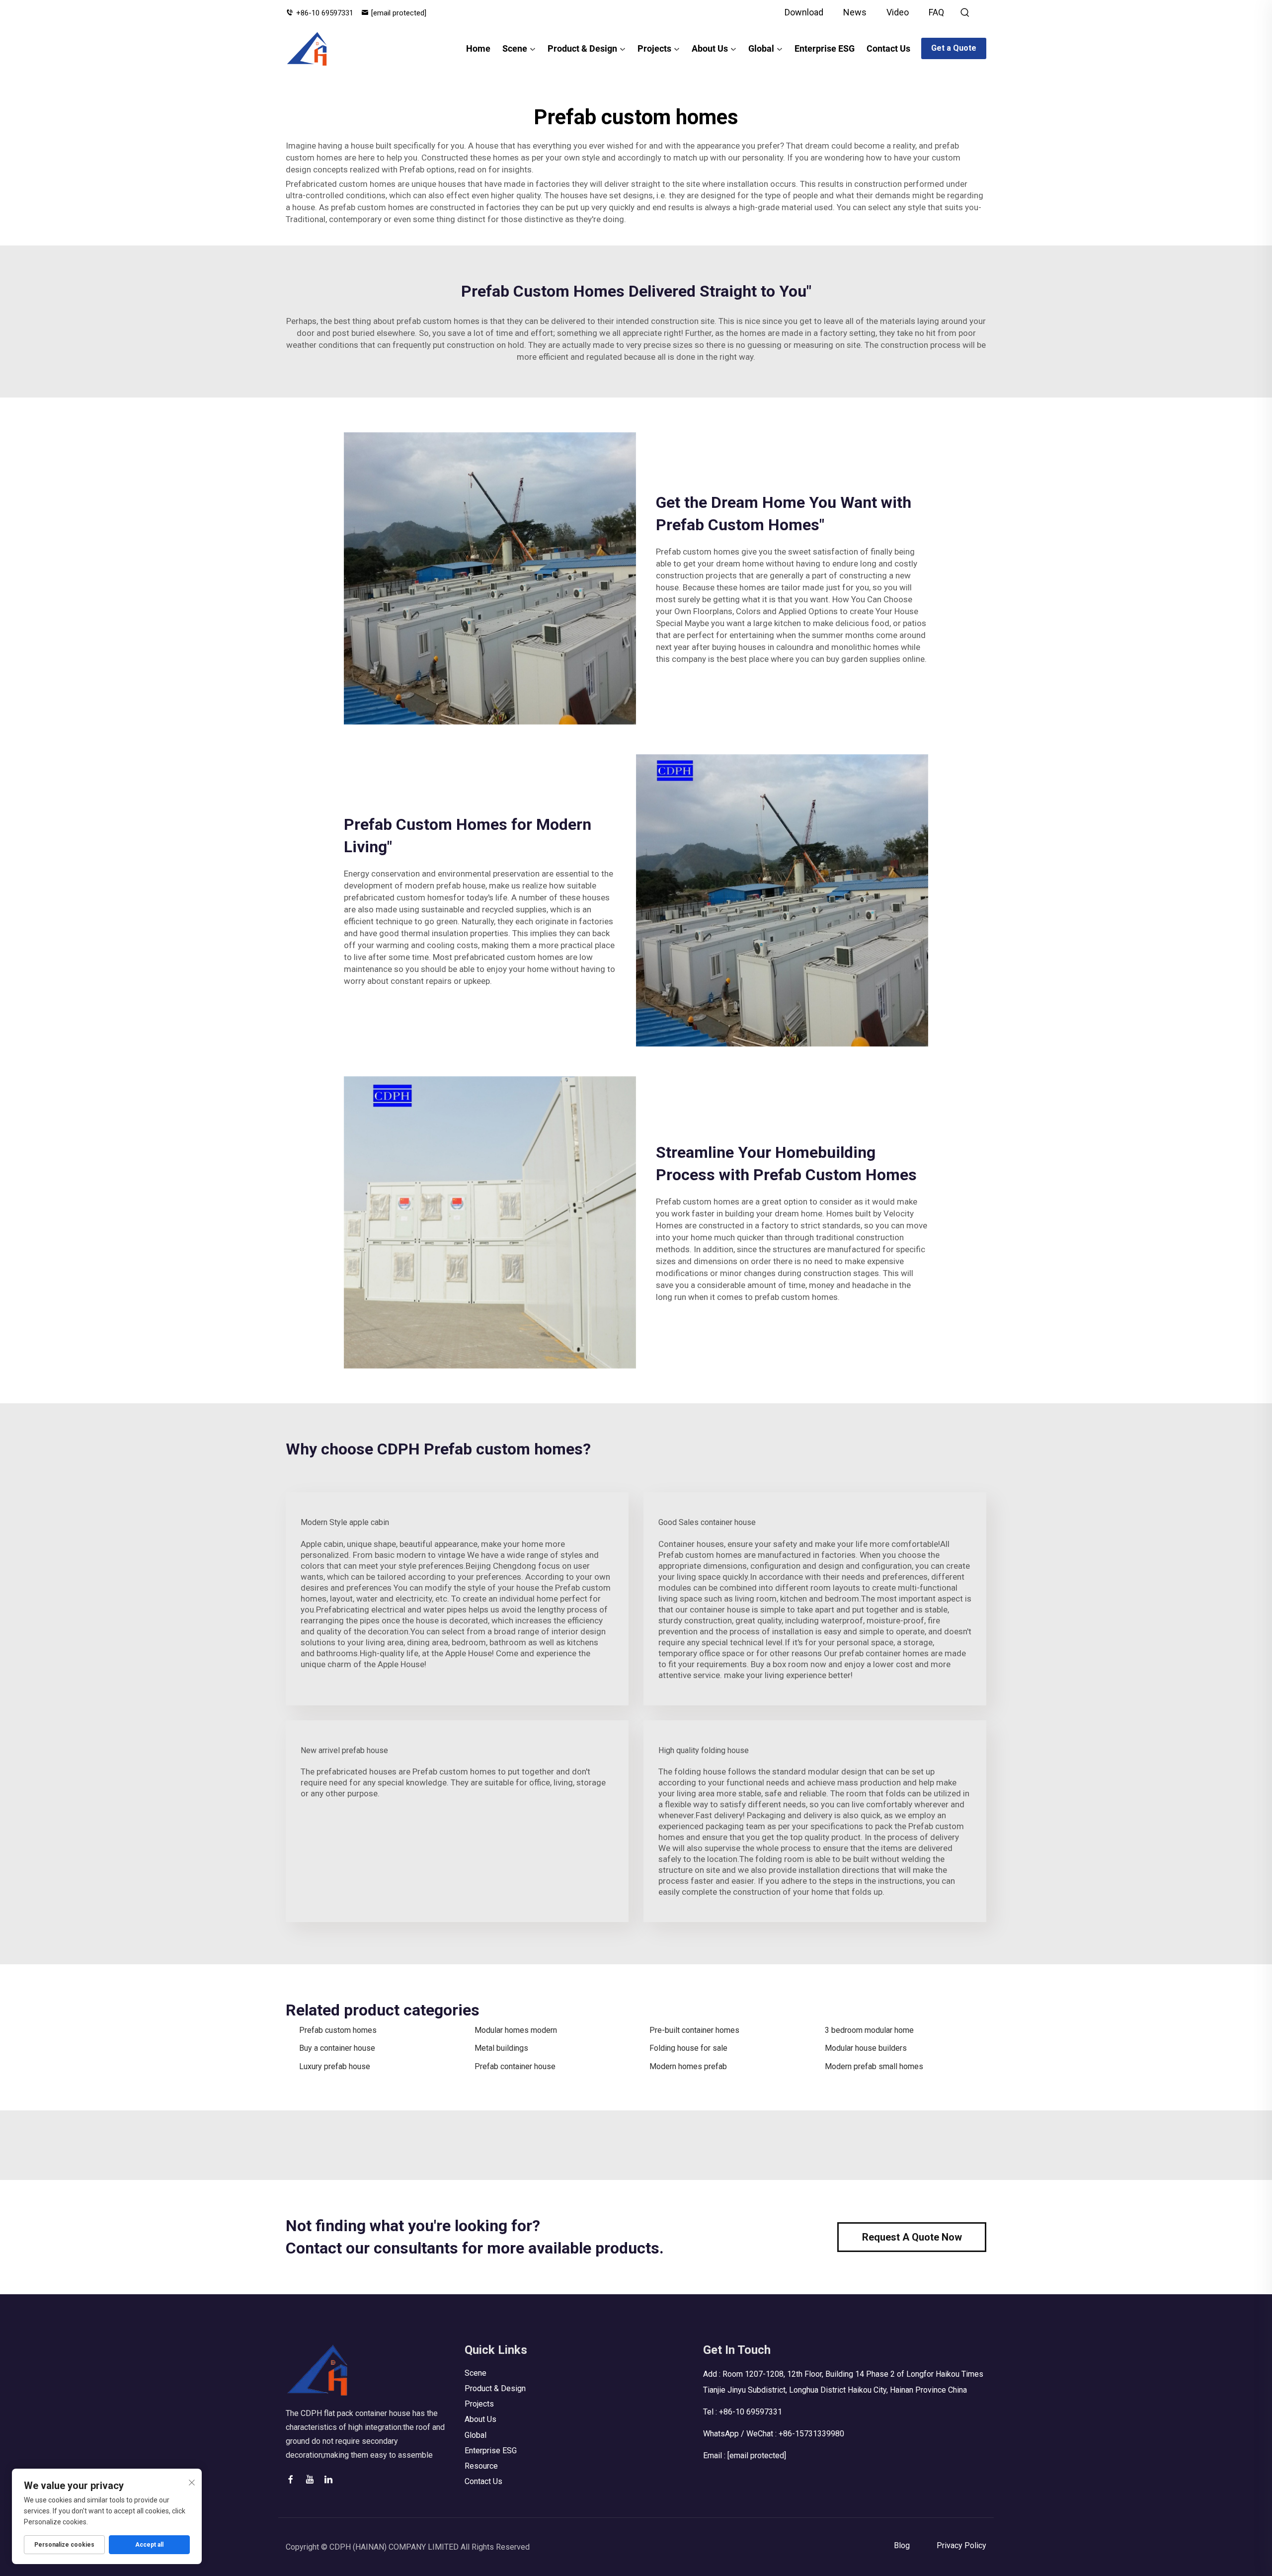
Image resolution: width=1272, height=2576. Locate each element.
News (855, 12)
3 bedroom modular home (869, 2030)
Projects (654, 48)
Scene (515, 48)
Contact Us (888, 48)
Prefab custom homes (338, 2030)
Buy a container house (337, 2048)
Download (804, 12)
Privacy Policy (961, 2545)
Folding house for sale (688, 2048)
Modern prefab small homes (874, 2066)
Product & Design (582, 48)
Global (761, 48)
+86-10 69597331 (325, 13)
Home (478, 48)
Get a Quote (954, 48)
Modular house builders (866, 2048)
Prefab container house (515, 2066)
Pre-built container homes (694, 2030)
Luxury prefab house (335, 2066)
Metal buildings (501, 2048)
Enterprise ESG (825, 48)
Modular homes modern (516, 2030)
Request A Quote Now (912, 2237)
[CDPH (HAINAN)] (307, 49)
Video (898, 12)
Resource (481, 2466)
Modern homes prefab (688, 2066)
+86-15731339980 (811, 2434)
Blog (902, 2545)
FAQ (936, 12)
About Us (710, 48)
